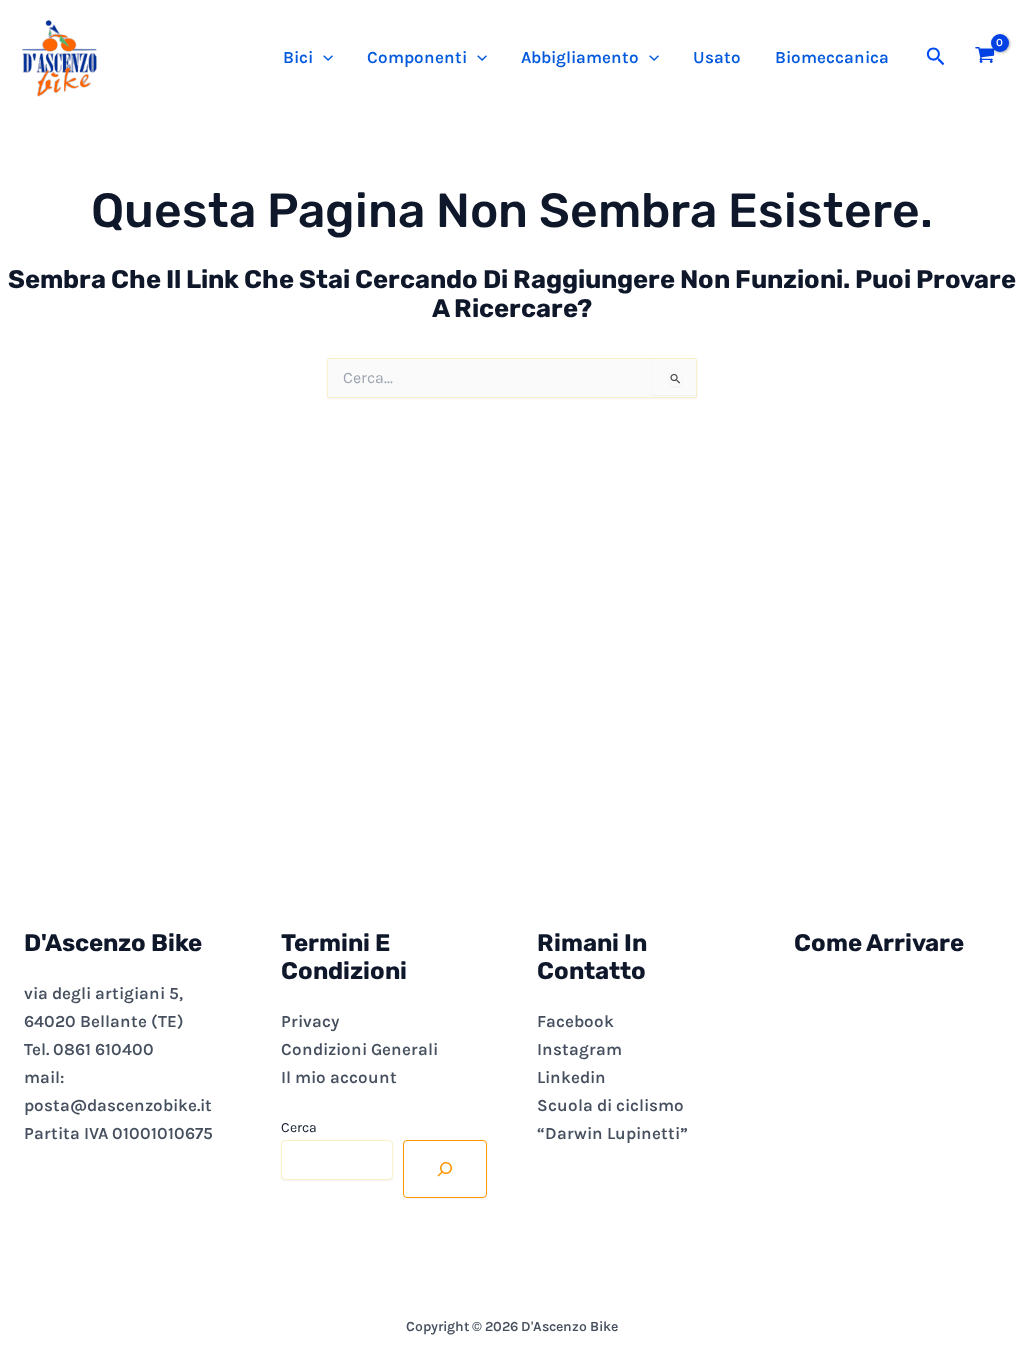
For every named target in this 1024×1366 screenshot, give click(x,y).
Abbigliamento (580, 57)
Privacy (310, 1021)
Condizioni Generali (359, 1049)
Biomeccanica (832, 57)
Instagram (579, 1049)
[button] (323, 57)
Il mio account (339, 1077)
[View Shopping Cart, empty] (985, 57)
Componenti (417, 57)
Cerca (299, 1127)
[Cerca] (445, 1169)
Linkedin (571, 1077)
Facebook (575, 1021)
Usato (717, 57)
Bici (298, 57)
